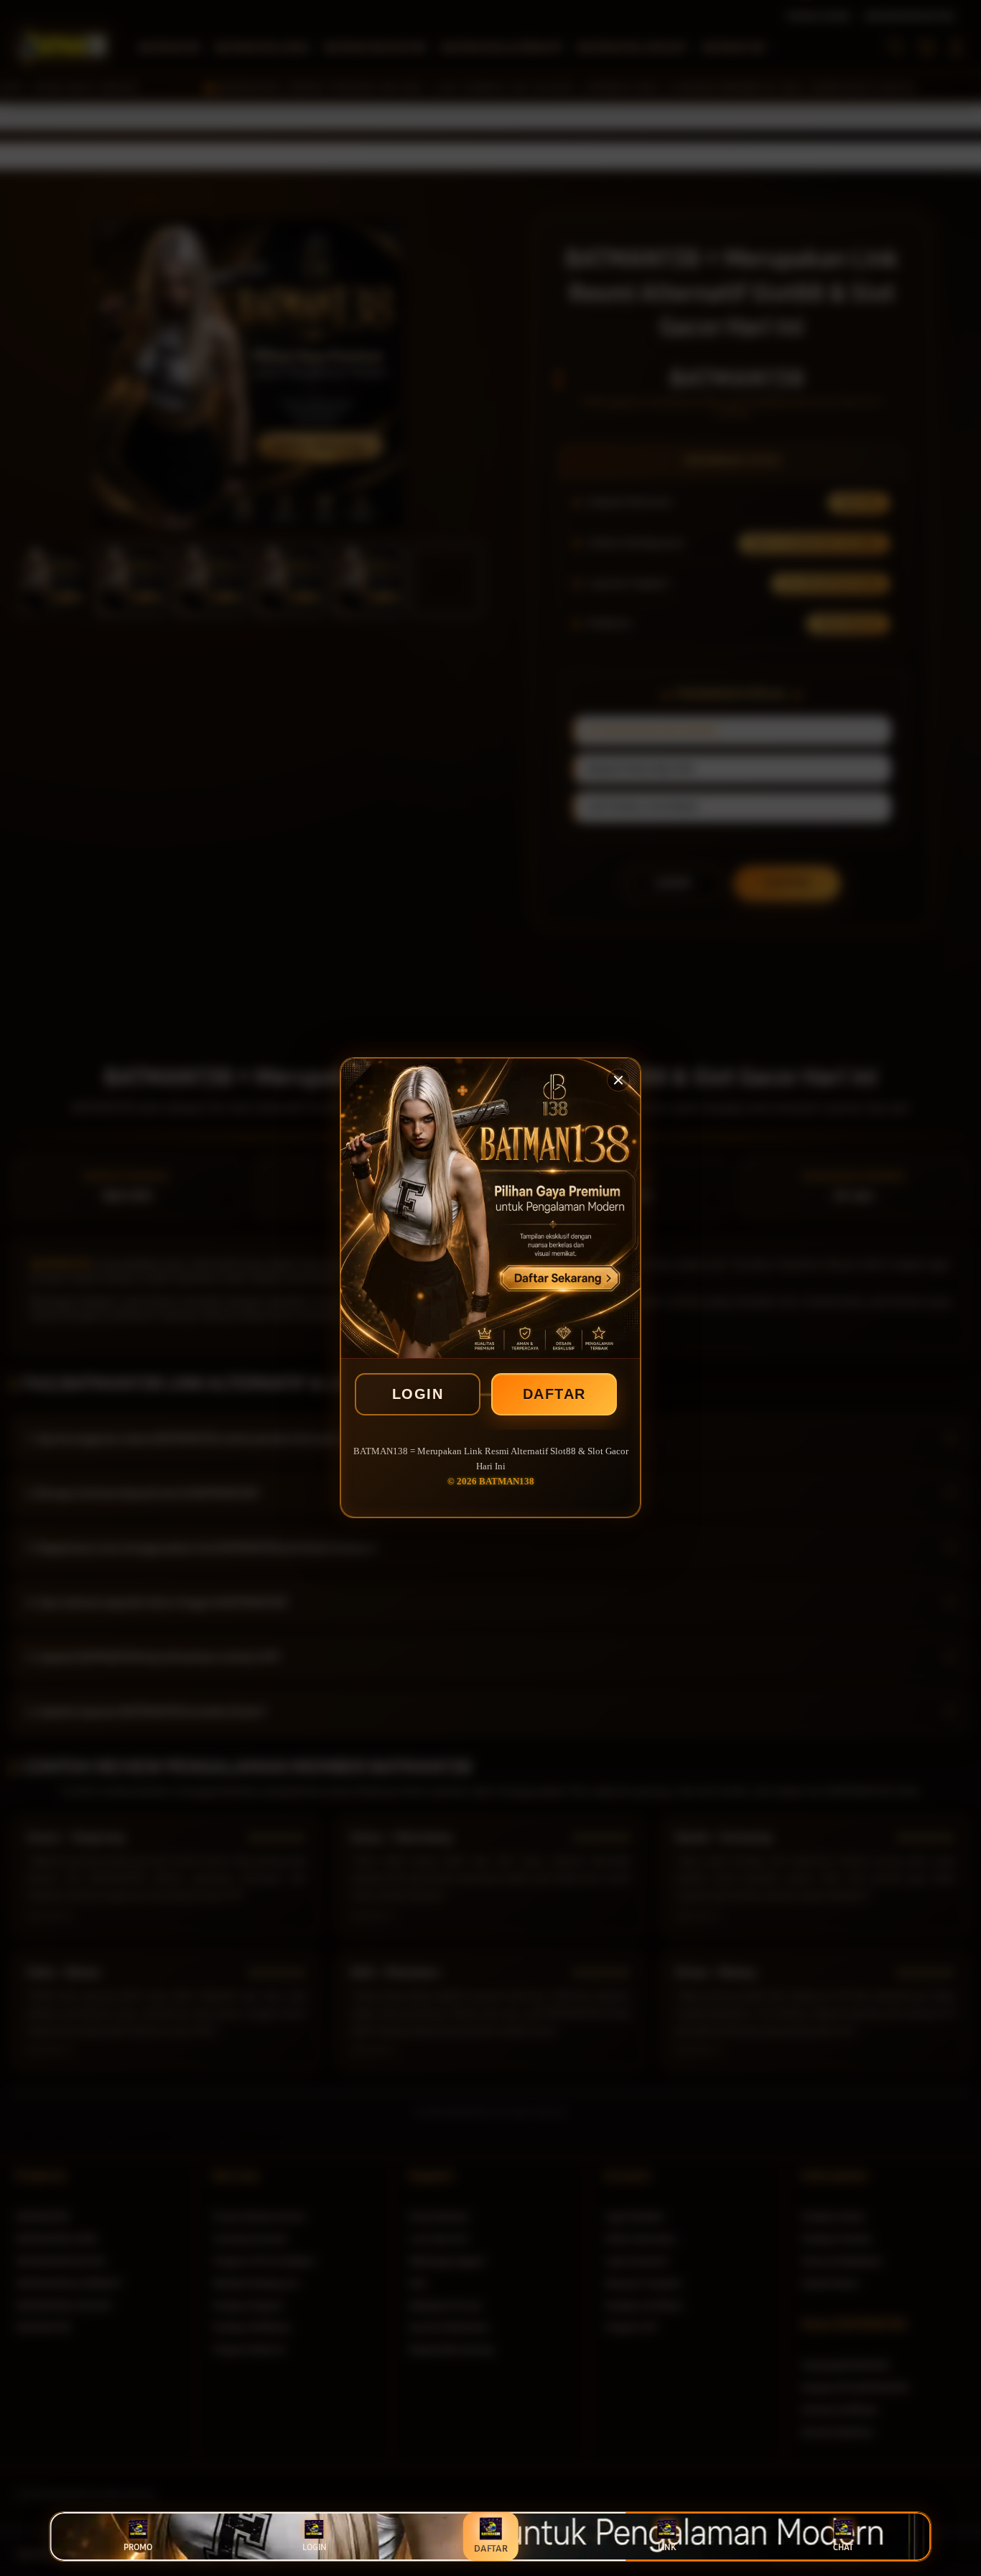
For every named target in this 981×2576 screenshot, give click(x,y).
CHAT (843, 2547)
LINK (667, 2547)
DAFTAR (554, 1394)
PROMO (138, 2547)
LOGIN (418, 1394)
